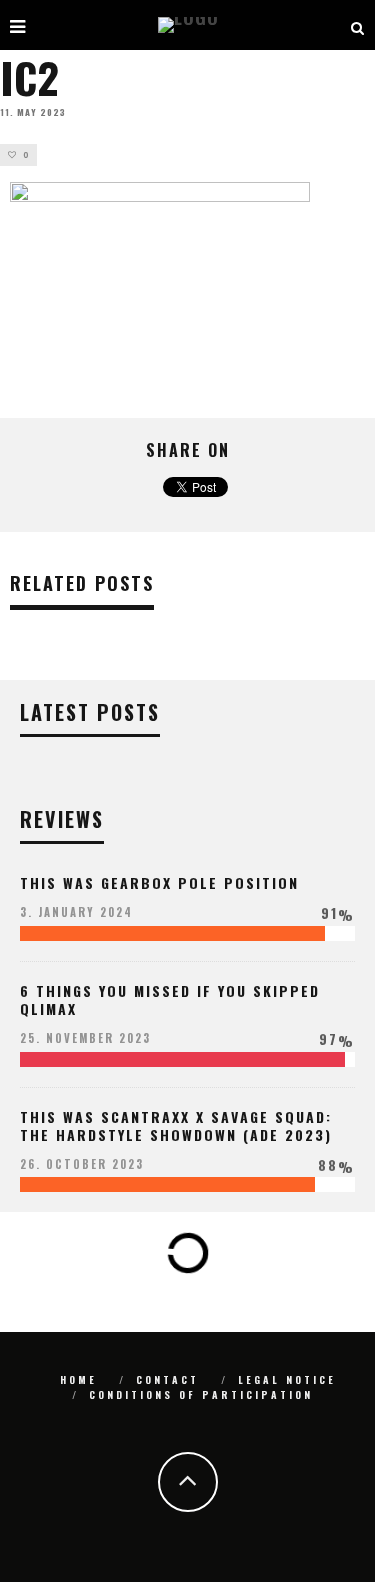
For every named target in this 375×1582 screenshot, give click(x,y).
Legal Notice (287, 1379)
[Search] (358, 25)
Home (78, 1379)
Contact (167, 1379)
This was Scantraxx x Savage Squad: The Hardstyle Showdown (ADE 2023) (176, 1125)
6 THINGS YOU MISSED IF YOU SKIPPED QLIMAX (170, 999)
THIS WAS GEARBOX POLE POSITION (159, 882)
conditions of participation (201, 1394)
